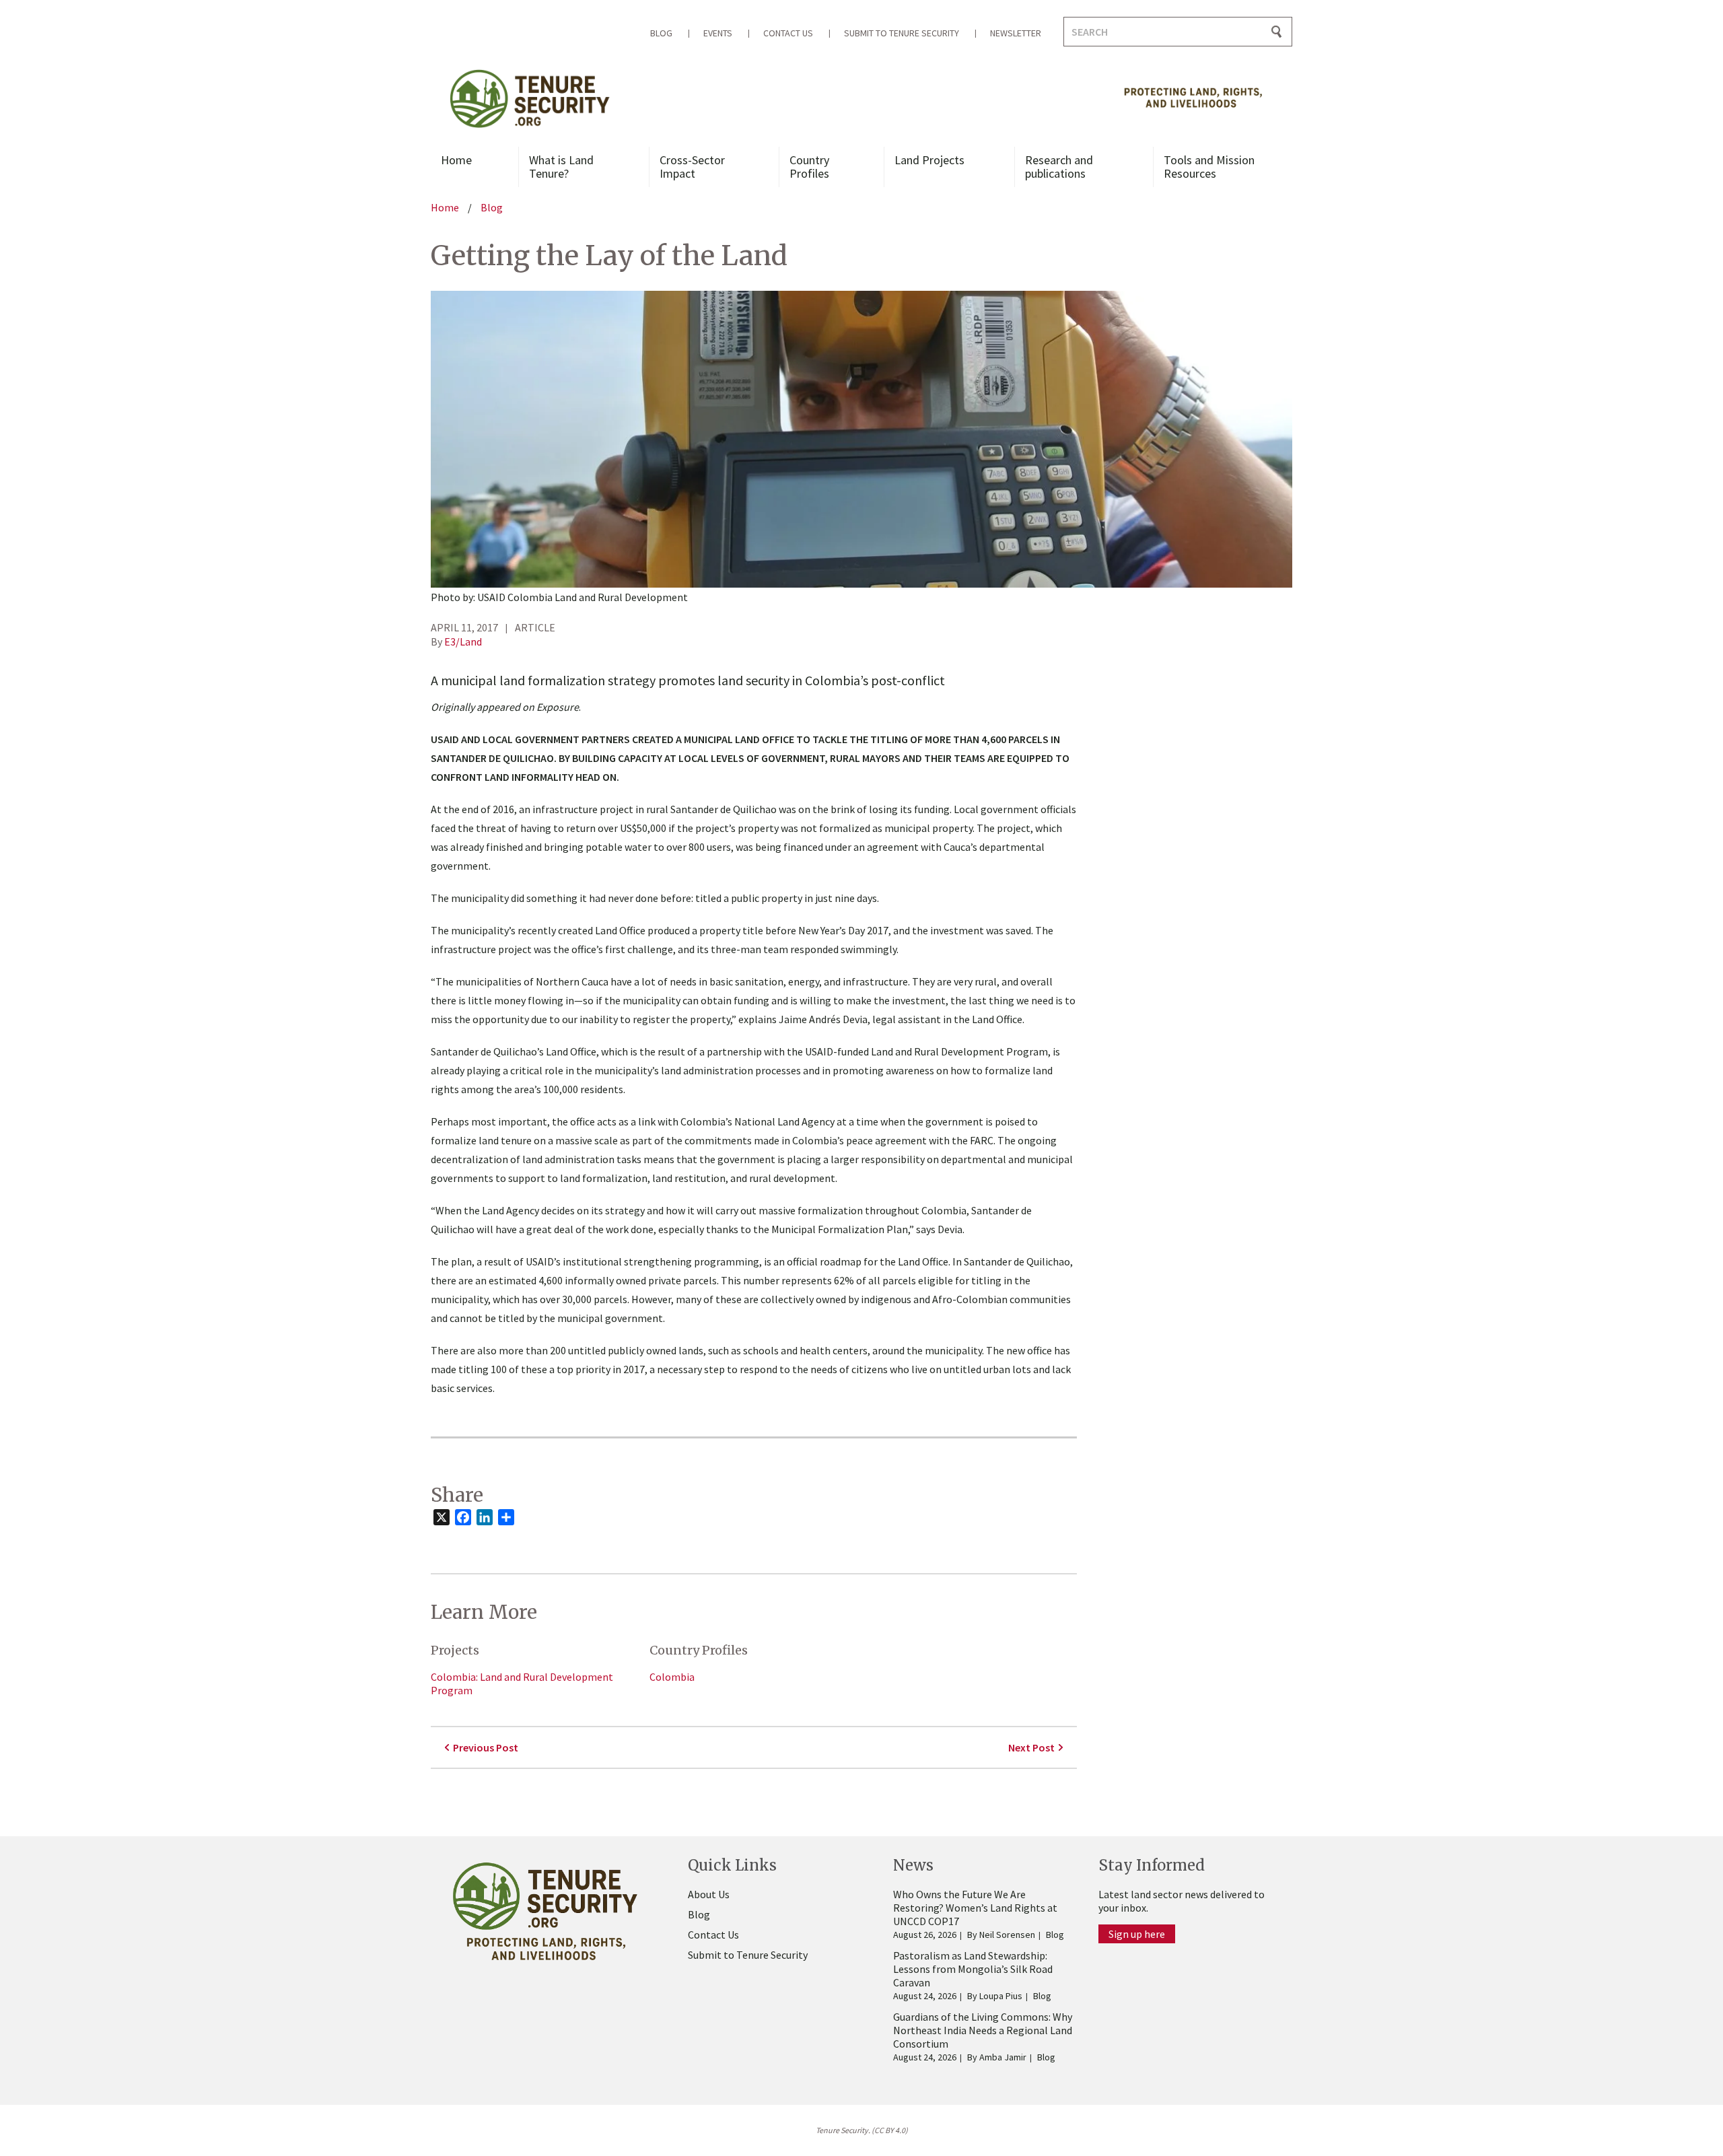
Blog (661, 33)
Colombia (672, 1677)
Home (456, 160)
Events (718, 33)
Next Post (1031, 1747)
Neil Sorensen (1007, 1935)
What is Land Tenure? (561, 167)
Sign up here (1137, 1934)
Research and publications (1059, 167)
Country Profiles (809, 167)
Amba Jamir (1003, 2057)
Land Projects (929, 160)
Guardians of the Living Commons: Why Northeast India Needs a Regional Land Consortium (983, 2030)
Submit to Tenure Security (902, 33)
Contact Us (788, 33)
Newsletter (1016, 33)
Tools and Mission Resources (1209, 167)
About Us (709, 1894)
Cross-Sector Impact (692, 167)
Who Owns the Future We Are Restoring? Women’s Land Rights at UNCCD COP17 (975, 1908)
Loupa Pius (1001, 1996)
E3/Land (463, 641)
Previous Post (486, 1747)
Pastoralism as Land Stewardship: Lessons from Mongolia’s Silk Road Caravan (973, 1969)
